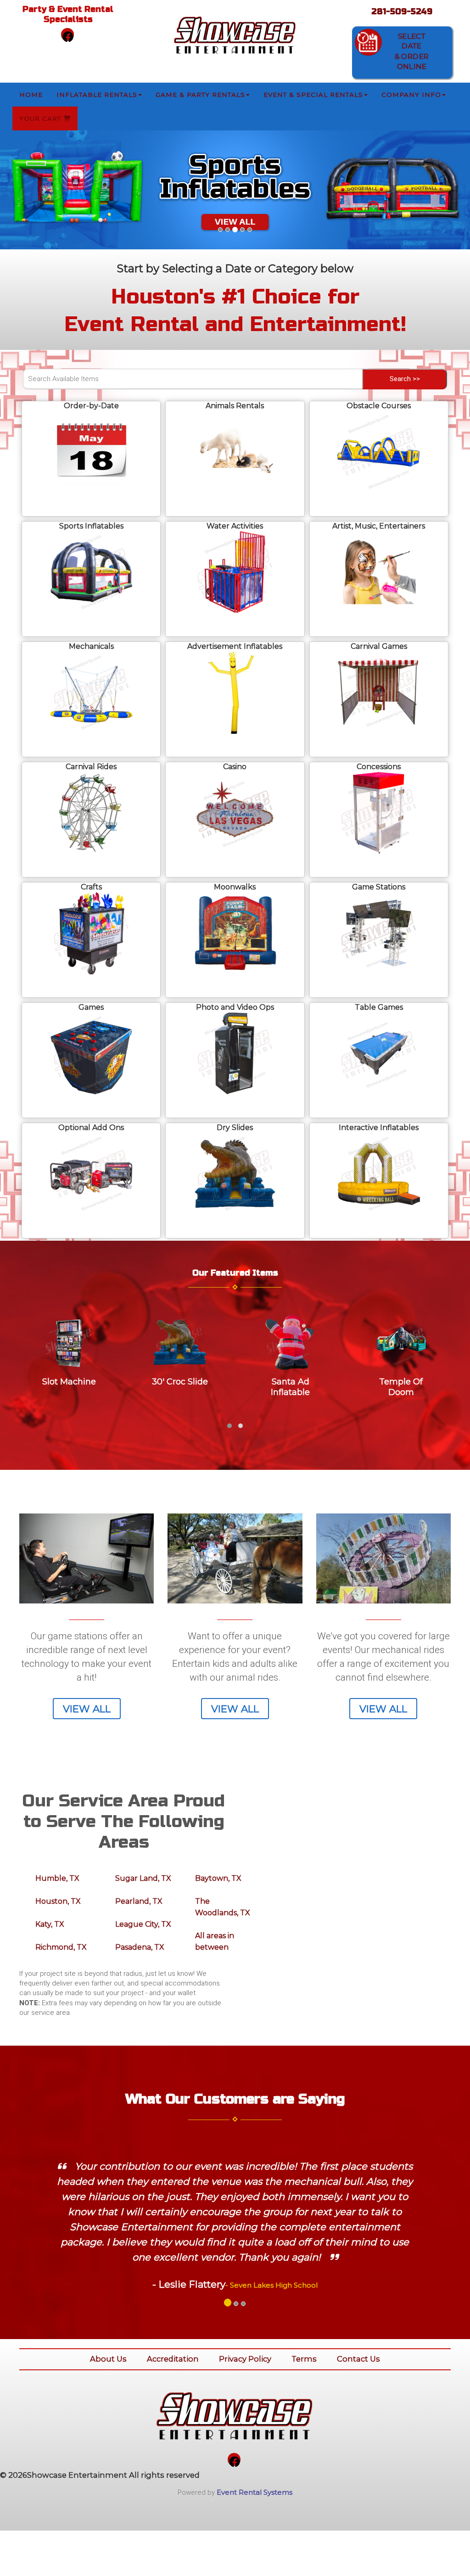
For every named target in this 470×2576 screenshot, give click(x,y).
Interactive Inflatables (379, 1128)
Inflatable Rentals (97, 95)
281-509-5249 (402, 11)
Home (31, 95)
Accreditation (173, 2359)
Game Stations (379, 887)
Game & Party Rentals (200, 95)
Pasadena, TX (140, 1947)
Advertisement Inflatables (235, 646)
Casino (235, 767)
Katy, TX (50, 1924)
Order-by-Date (91, 406)
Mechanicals (91, 646)
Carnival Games (379, 646)
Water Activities (235, 526)
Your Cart (41, 118)
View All (87, 1709)
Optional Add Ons (91, 1128)
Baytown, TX (218, 1878)
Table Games (379, 1007)
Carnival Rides (91, 767)
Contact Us (358, 2359)
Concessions (379, 767)
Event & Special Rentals (313, 95)
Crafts (91, 887)
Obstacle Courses (379, 406)
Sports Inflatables (91, 526)
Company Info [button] (411, 95)
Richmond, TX (61, 1947)
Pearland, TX (139, 1901)
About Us (108, 2359)
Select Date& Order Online (411, 51)
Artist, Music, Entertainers (379, 526)
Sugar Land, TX (143, 1878)
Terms (304, 2359)
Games (91, 1007)
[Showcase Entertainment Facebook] (67, 34)
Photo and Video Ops (235, 1007)
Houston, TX (58, 1901)
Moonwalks (235, 887)
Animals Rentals (235, 406)
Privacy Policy (245, 2359)
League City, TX (143, 1924)
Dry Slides (235, 1128)
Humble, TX (57, 1878)
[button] (35, 190)
